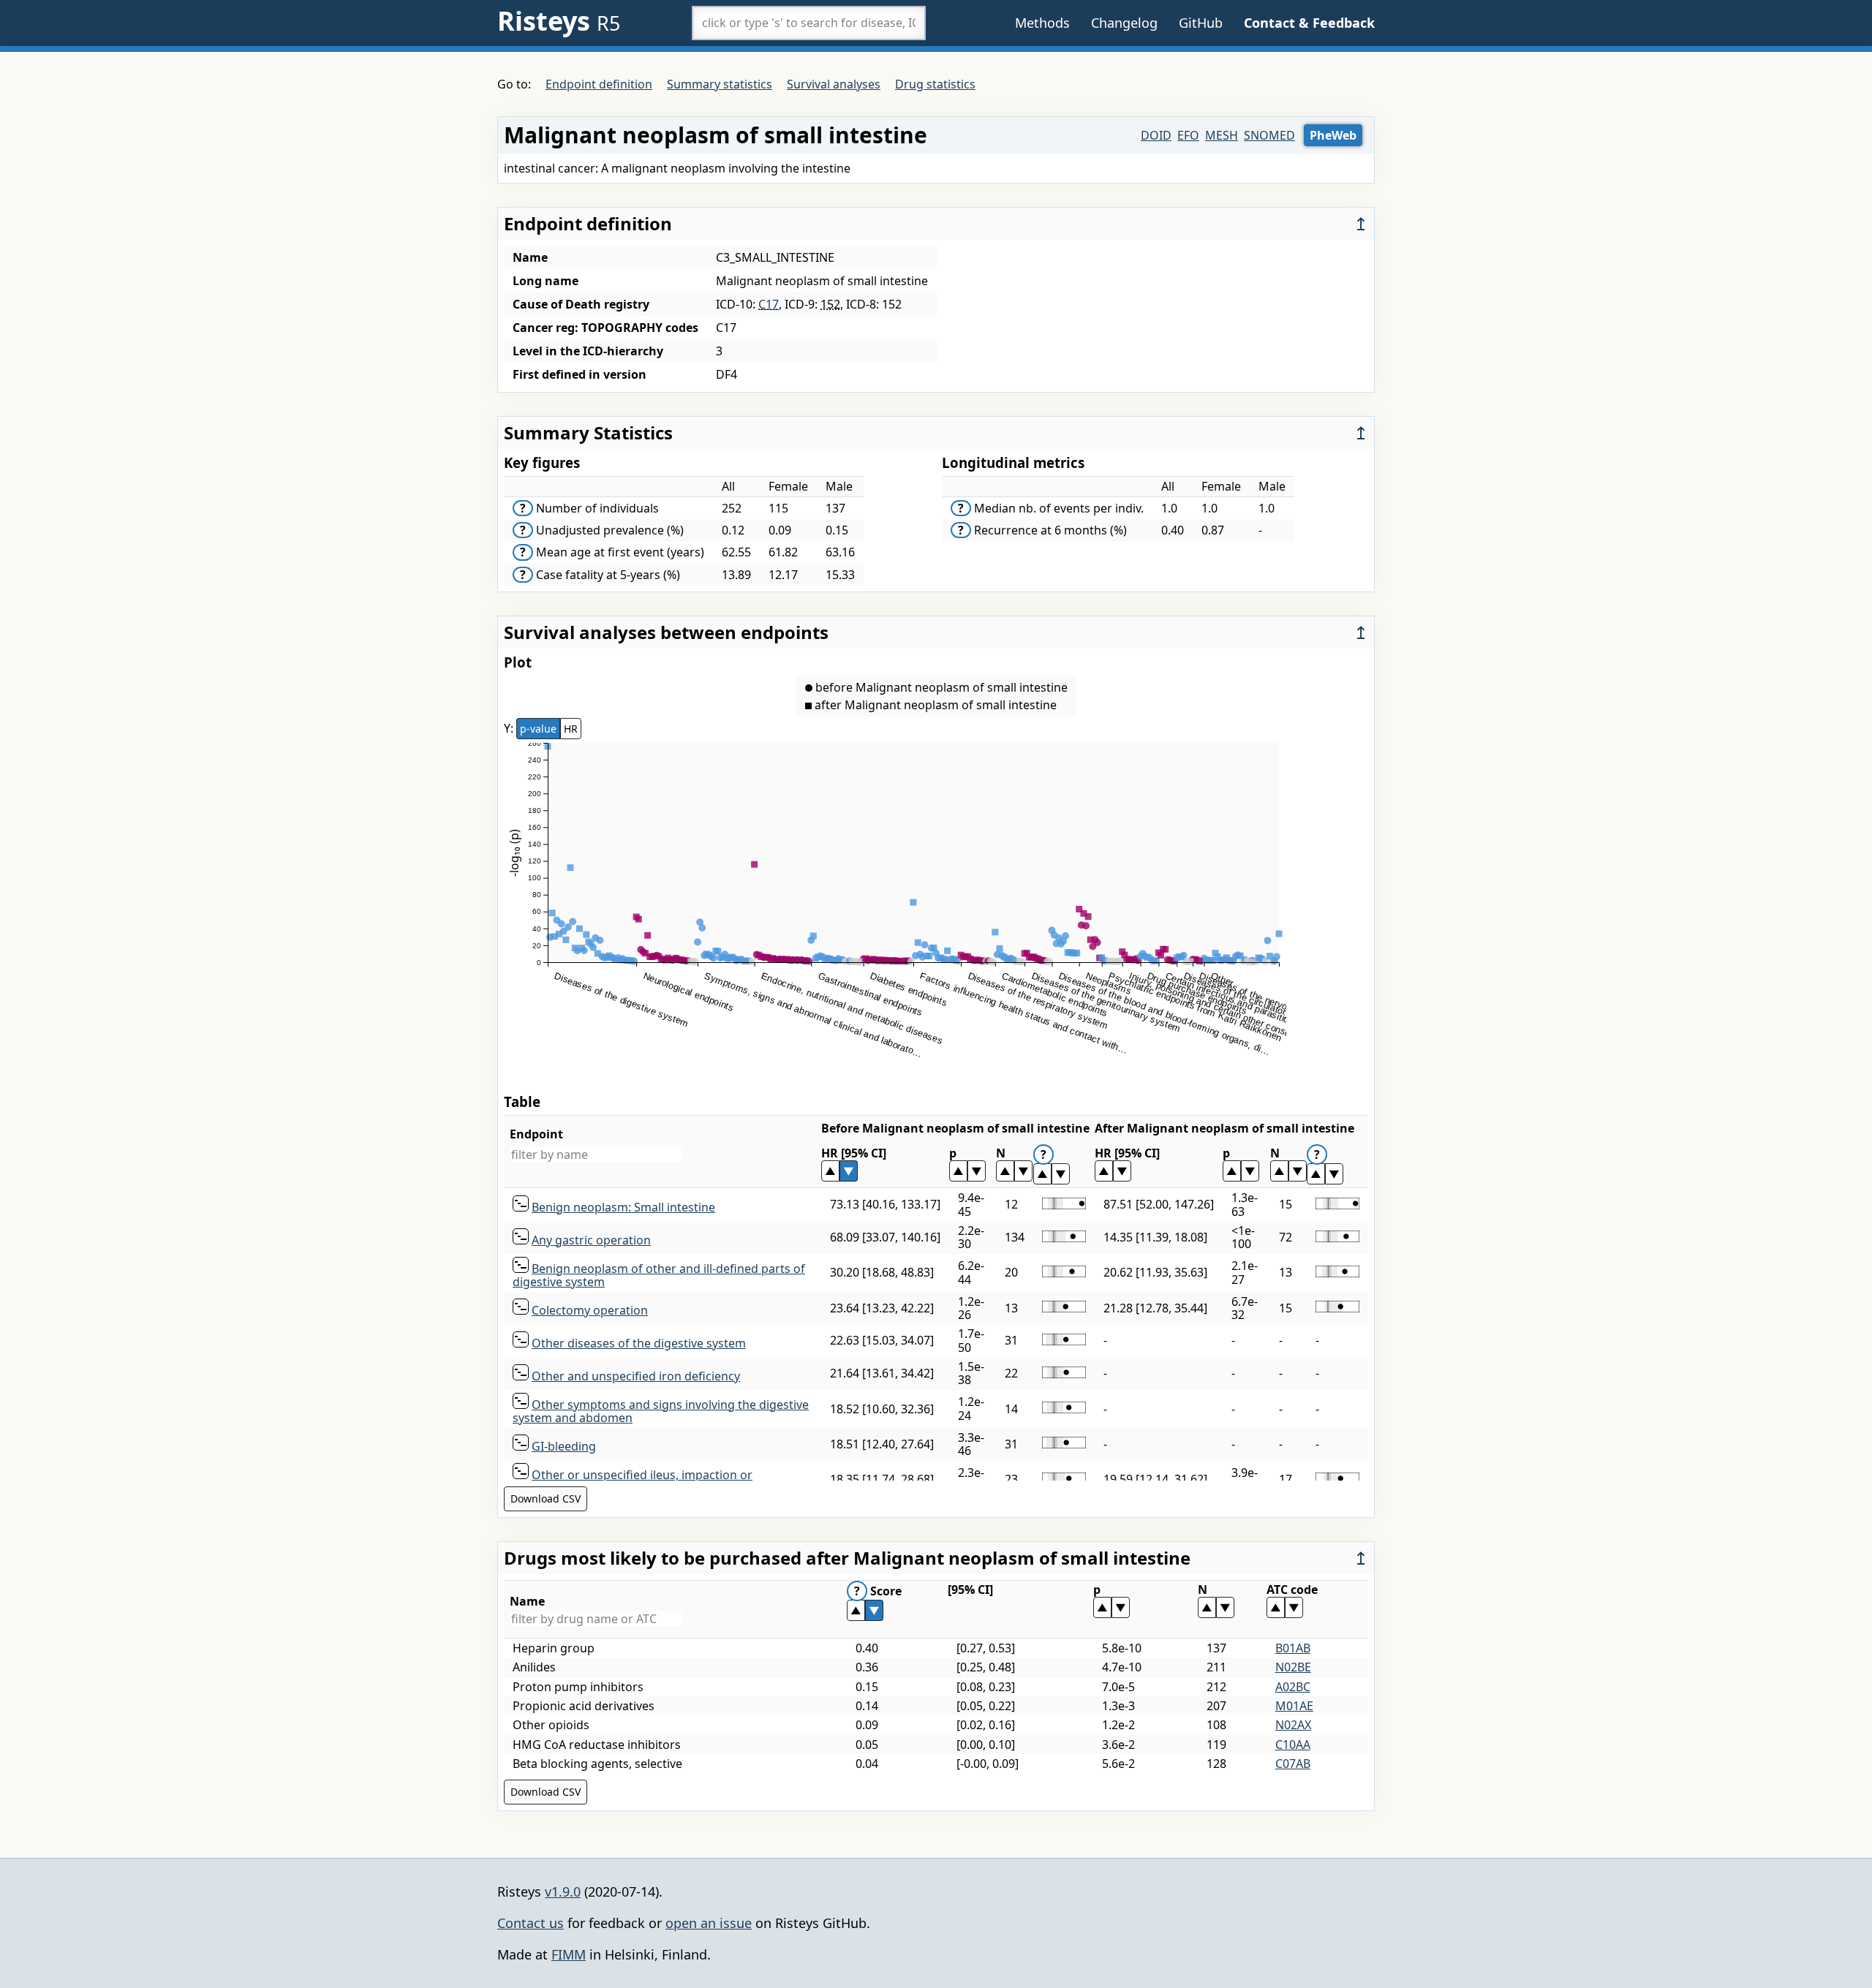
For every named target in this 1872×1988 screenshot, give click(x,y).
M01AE (1294, 1706)
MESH (1222, 135)
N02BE (1293, 1667)
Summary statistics (720, 84)
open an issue (709, 1923)
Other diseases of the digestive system (639, 1343)
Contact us (531, 1923)
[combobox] (809, 23)
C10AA (1293, 1745)
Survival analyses (834, 84)
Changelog (1124, 23)
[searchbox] (809, 23)
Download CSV (546, 1498)
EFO (1188, 135)
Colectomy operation (590, 1310)
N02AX (1293, 1725)
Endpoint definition (599, 84)
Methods (1042, 23)
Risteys (559, 21)
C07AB (1293, 1764)
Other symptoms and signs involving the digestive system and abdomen (661, 1411)
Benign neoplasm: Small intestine (623, 1207)
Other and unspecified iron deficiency (636, 1376)
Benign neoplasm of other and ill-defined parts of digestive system (659, 1275)
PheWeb (1333, 135)
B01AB (1293, 1648)
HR (571, 729)
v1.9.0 (563, 1891)
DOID (1156, 135)
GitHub (1201, 23)
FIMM (569, 1954)
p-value (538, 729)
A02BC (1293, 1687)
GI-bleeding (564, 1446)
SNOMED (1269, 135)
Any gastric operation (591, 1240)
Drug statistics (935, 84)
